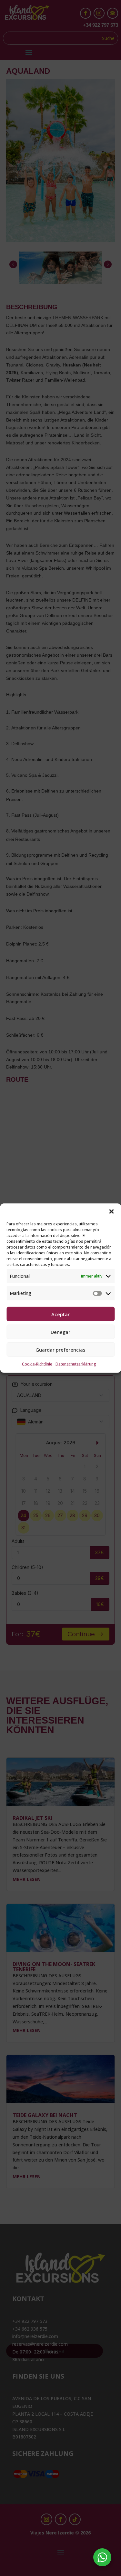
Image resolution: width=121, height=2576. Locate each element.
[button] (111, 1211)
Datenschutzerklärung (76, 1364)
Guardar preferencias (60, 1349)
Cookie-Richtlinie (37, 1364)
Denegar (60, 1332)
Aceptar (60, 1314)
